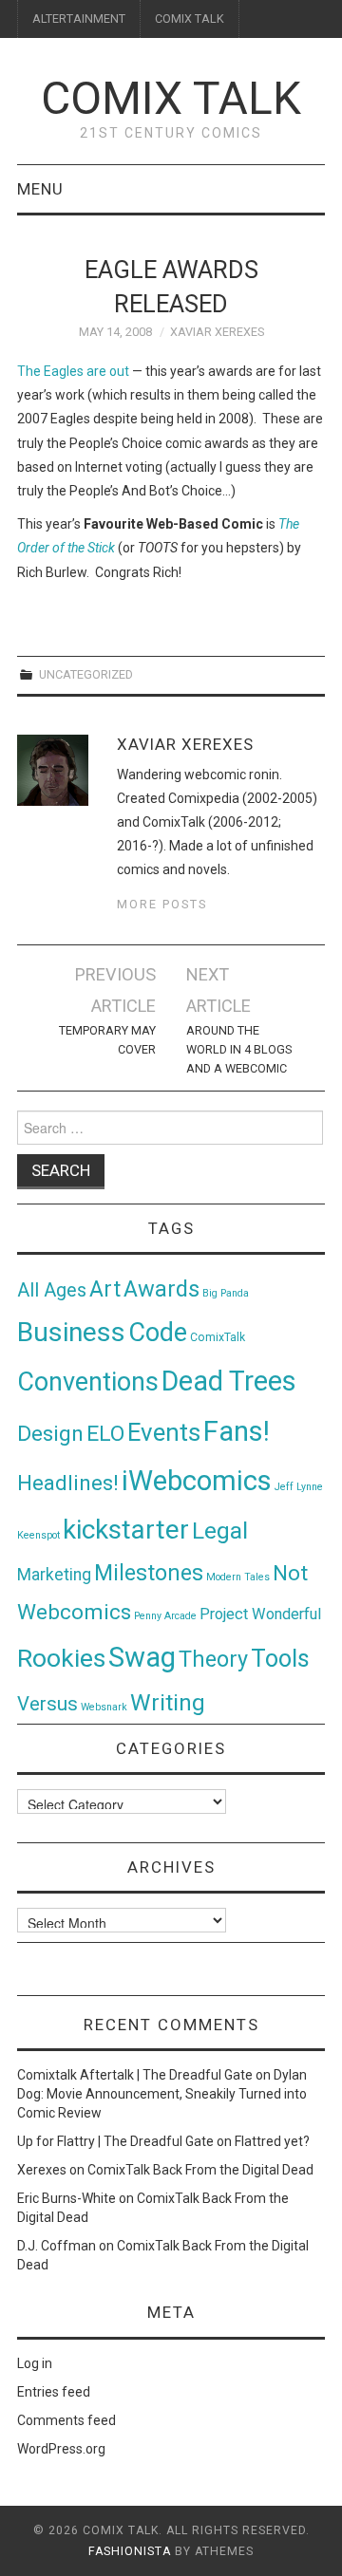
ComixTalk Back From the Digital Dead (200, 2170)
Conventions (88, 1382)
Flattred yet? (272, 2141)
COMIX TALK (190, 19)
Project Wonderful (260, 1614)
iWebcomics (197, 1481)
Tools (280, 1659)
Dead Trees (229, 1381)
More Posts (162, 904)
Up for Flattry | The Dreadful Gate (115, 2141)
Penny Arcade (165, 1616)
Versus (47, 1704)
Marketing (54, 1575)
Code (158, 1333)
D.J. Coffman (57, 2246)
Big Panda (226, 1293)
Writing (168, 1702)
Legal (220, 1531)
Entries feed (54, 2392)
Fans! (237, 1431)
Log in (35, 2363)
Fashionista (130, 2551)
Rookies (61, 1658)
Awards (161, 1289)
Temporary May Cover (107, 1040)
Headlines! (68, 1483)
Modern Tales (238, 1577)
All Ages (52, 1290)
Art (105, 1289)
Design (50, 1434)
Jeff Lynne (299, 1487)
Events (164, 1432)
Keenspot (38, 1535)
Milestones (149, 1573)
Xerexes (42, 2170)
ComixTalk (218, 1337)
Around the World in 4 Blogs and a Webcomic (239, 1049)
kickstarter (126, 1530)
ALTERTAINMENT (79, 19)
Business (71, 1332)
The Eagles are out (73, 371)
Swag (142, 1657)
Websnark (104, 1707)
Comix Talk (171, 98)
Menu (40, 189)
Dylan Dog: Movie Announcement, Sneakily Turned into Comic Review (162, 2094)
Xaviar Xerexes (217, 332)
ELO (105, 1434)
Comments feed (66, 2420)
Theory (213, 1659)
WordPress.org (61, 2449)
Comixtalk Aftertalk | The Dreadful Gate (135, 2075)
